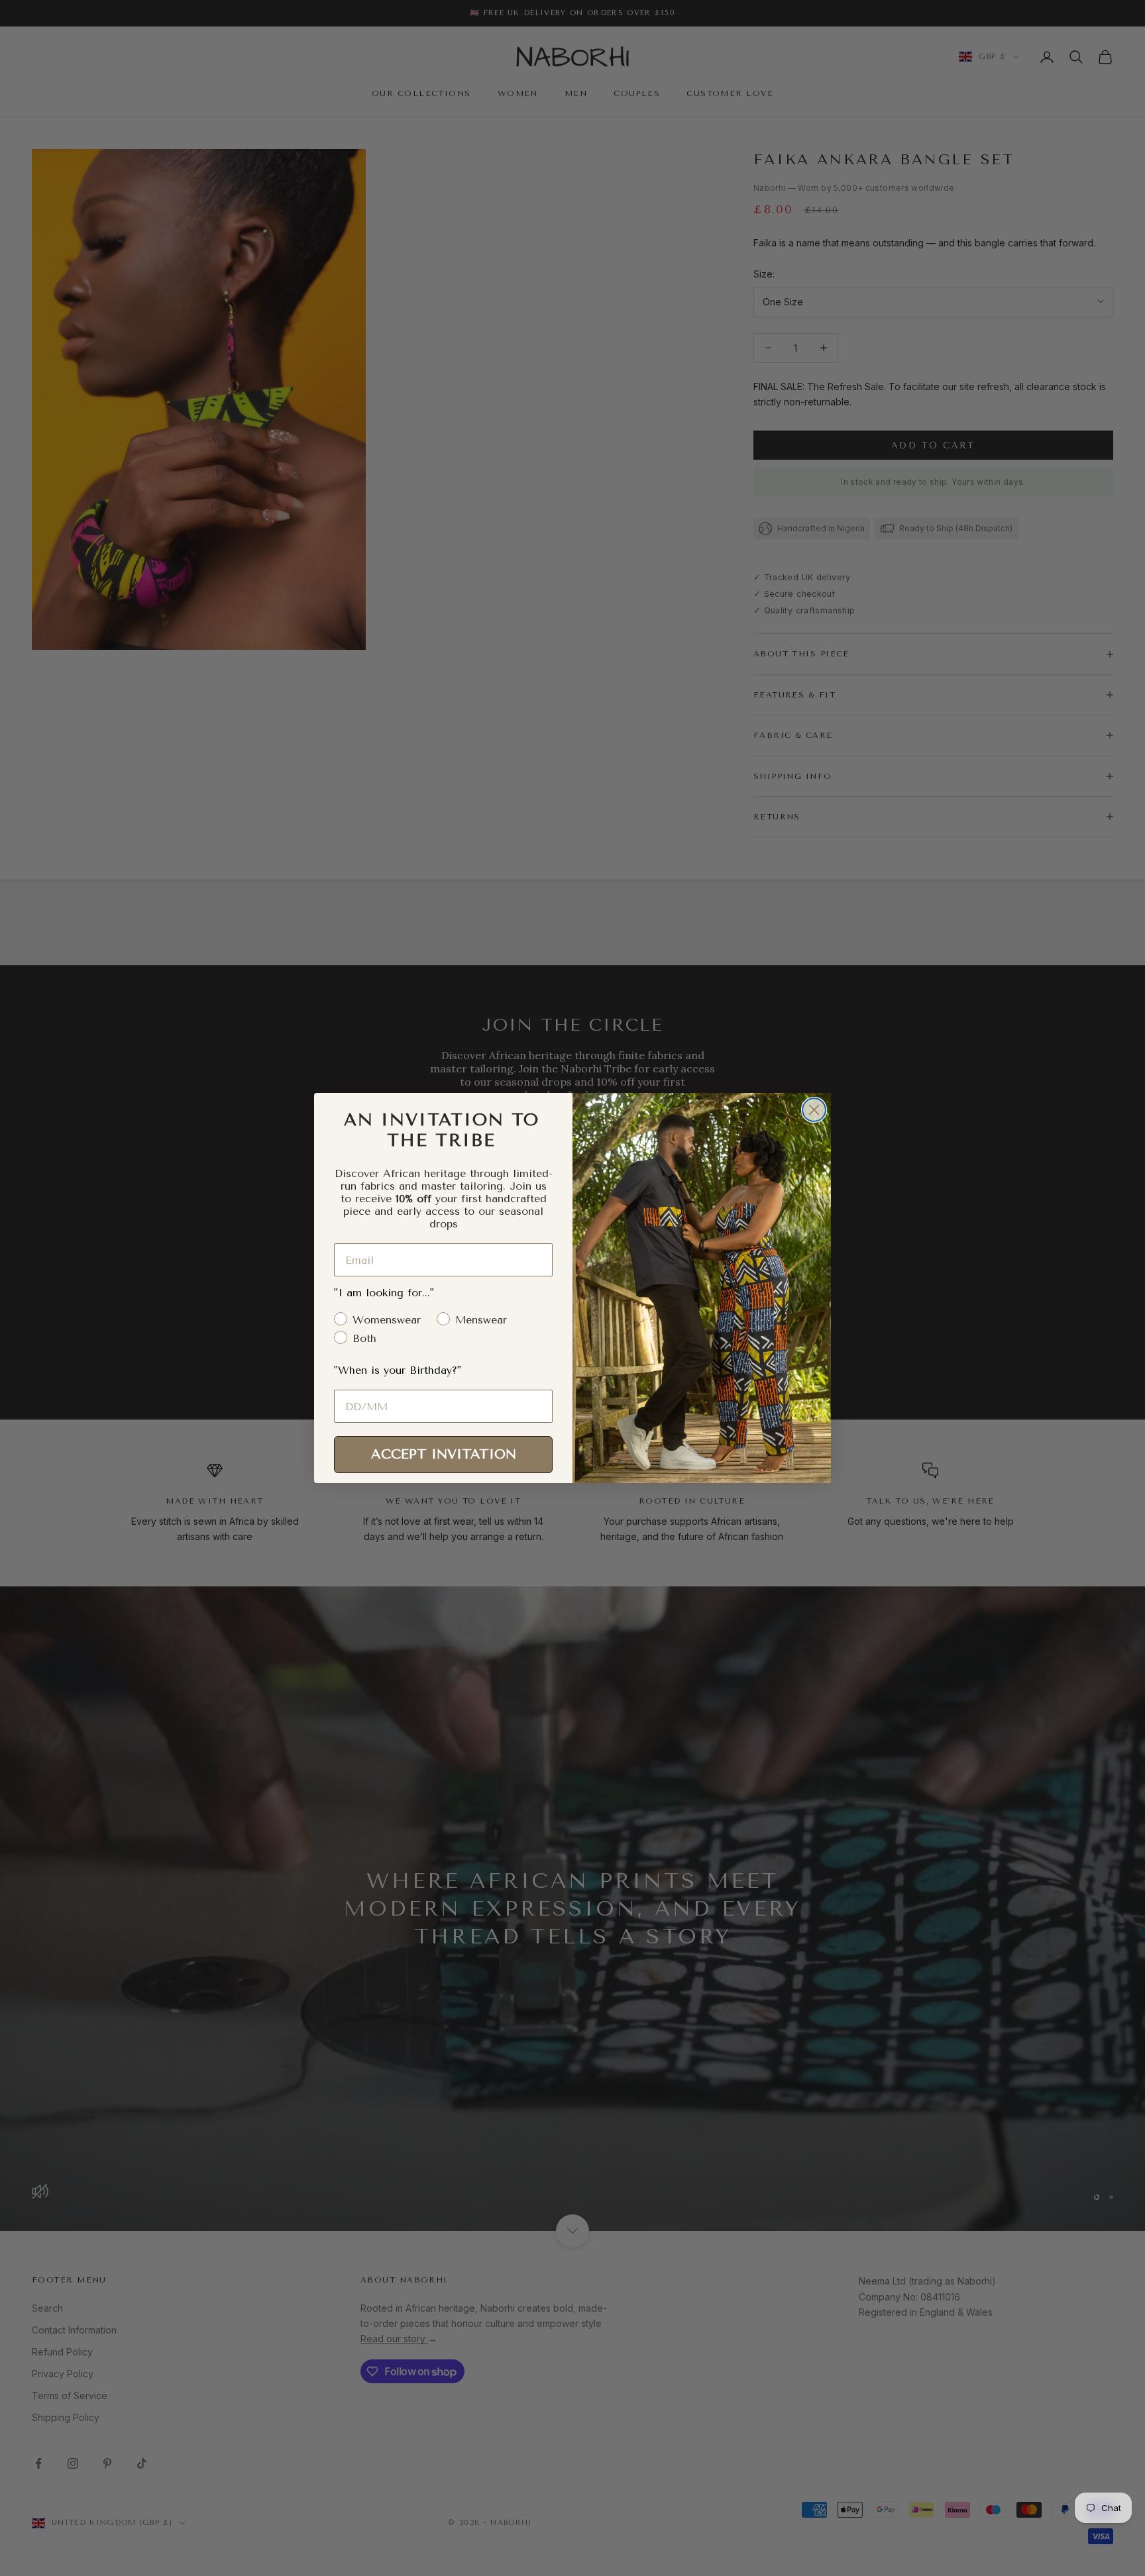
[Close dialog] (814, 1110)
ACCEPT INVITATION (444, 1454)
